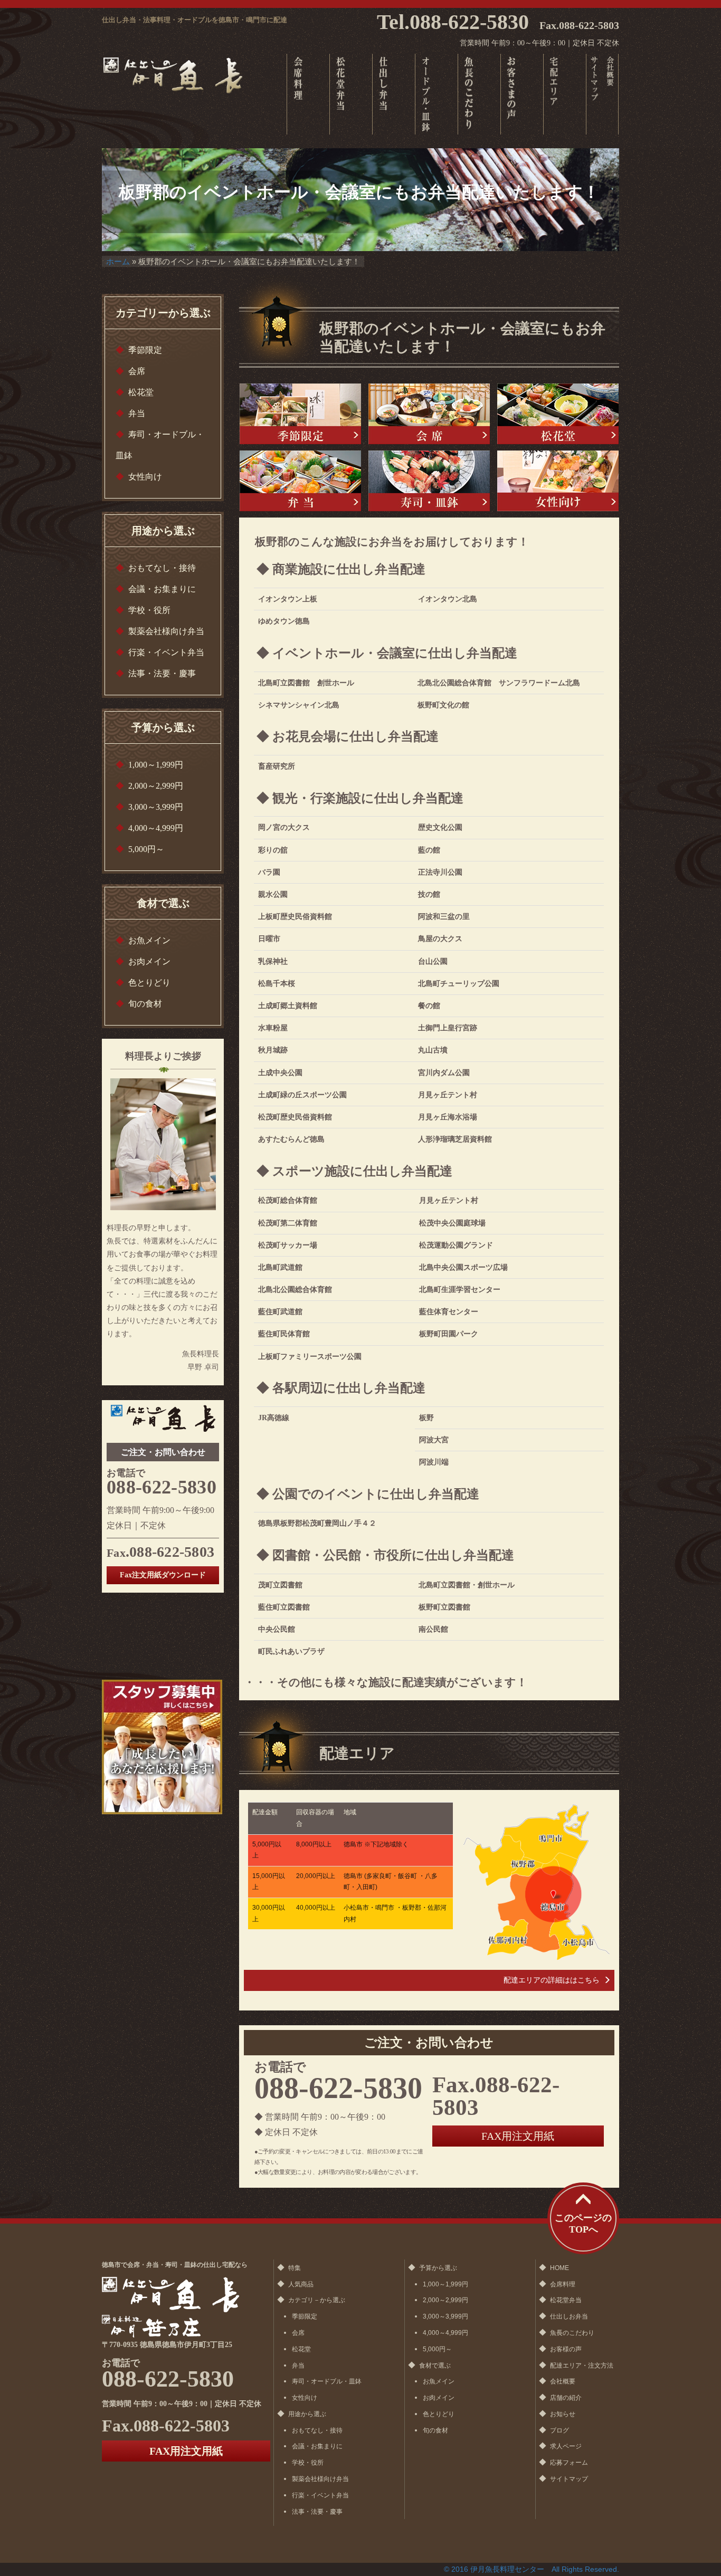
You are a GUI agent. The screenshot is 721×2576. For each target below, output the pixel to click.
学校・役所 (149, 610)
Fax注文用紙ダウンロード (163, 1575)
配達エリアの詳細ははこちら (552, 1980)
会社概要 (610, 94)
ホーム (118, 261)
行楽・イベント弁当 (166, 652)
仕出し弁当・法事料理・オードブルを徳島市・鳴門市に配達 (195, 20)
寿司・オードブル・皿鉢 (327, 2381)
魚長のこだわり (572, 2333)
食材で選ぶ (435, 2366)
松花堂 (351, 94)
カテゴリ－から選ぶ (317, 2300)
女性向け (145, 477)
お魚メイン (149, 940)
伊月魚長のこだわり (479, 94)
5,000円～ (146, 849)
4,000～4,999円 (156, 828)
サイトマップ (594, 94)
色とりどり (149, 983)
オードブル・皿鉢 (436, 94)
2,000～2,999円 (156, 786)
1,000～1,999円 (156, 765)
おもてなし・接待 (162, 568)
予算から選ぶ (438, 2268)
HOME (559, 2268)
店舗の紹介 (566, 2398)
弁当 (393, 94)
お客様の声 (522, 94)
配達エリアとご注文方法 (565, 94)
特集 (295, 2268)
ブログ (559, 2430)
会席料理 (563, 2284)
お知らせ (563, 2414)
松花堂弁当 (566, 2300)
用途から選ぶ (307, 2414)
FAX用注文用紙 (518, 2136)
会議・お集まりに (162, 589)
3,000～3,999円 (156, 807)
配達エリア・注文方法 (582, 2366)
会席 (308, 94)
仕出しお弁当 (569, 2316)
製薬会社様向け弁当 (166, 631)
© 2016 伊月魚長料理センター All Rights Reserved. (532, 2569)
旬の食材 (145, 1004)
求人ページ (566, 2446)
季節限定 (145, 350)
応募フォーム (569, 2463)
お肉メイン (149, 961)
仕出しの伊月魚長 (178, 74)
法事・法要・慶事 (162, 673)
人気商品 (301, 2284)
